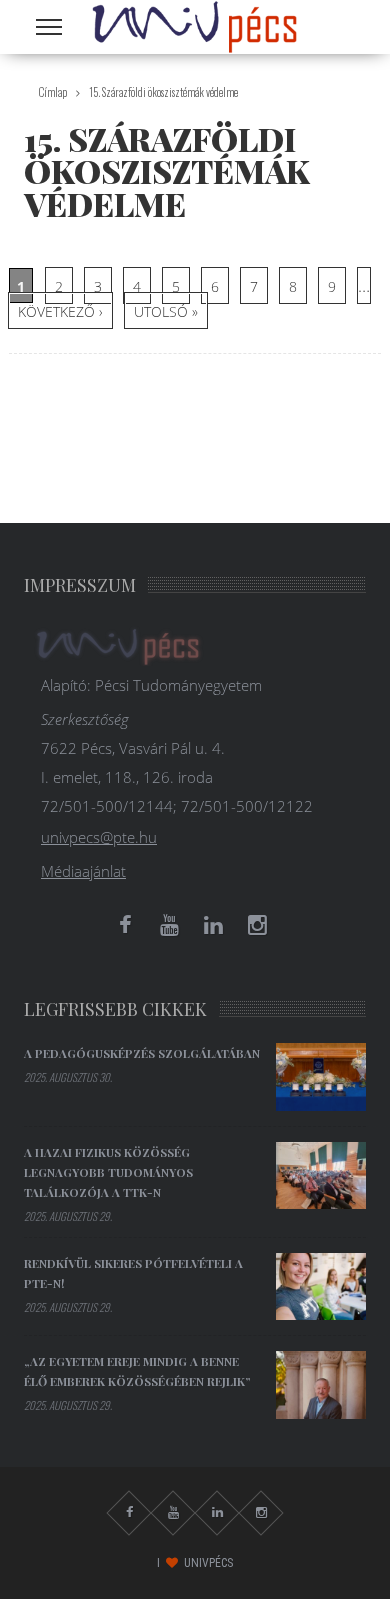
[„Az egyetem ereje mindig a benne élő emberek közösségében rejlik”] (321, 1385)
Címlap (53, 92)
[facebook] (125, 925)
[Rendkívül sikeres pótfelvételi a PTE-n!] (321, 1287)
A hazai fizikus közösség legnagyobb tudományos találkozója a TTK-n (108, 1172)
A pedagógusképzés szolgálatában (142, 1053)
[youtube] (169, 925)
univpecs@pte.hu (99, 837)
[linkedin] (213, 925)
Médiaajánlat (83, 871)
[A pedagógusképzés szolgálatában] (321, 1077)
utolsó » (166, 311)
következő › (60, 311)
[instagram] (257, 925)
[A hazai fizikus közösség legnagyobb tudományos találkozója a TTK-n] (321, 1176)
